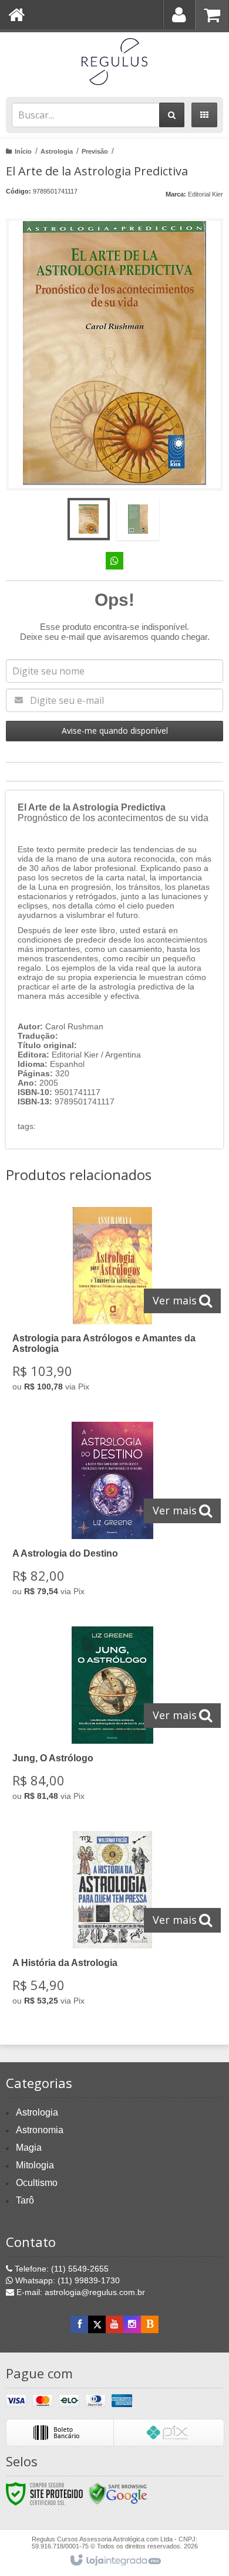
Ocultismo (37, 2183)
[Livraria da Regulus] (114, 62)
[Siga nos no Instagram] (132, 2324)
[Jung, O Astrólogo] (112, 1717)
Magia (29, 2148)
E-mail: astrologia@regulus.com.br (80, 2292)
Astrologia (57, 151)
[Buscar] (172, 115)
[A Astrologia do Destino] (112, 1512)
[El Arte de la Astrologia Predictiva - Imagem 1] (89, 519)
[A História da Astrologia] (112, 1922)
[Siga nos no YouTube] (114, 2324)
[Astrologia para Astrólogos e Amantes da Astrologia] (112, 1303)
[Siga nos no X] (97, 2324)
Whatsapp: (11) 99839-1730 (66, 2280)
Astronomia (40, 2130)
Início (23, 151)
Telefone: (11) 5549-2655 (60, 2269)
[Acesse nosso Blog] (150, 2324)
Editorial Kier (206, 194)
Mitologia (35, 2165)
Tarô (25, 2200)
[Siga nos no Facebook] (79, 2324)
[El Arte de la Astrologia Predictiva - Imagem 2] (138, 519)
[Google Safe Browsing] (118, 2493)
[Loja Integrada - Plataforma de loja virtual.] (115, 2561)
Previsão (95, 151)
